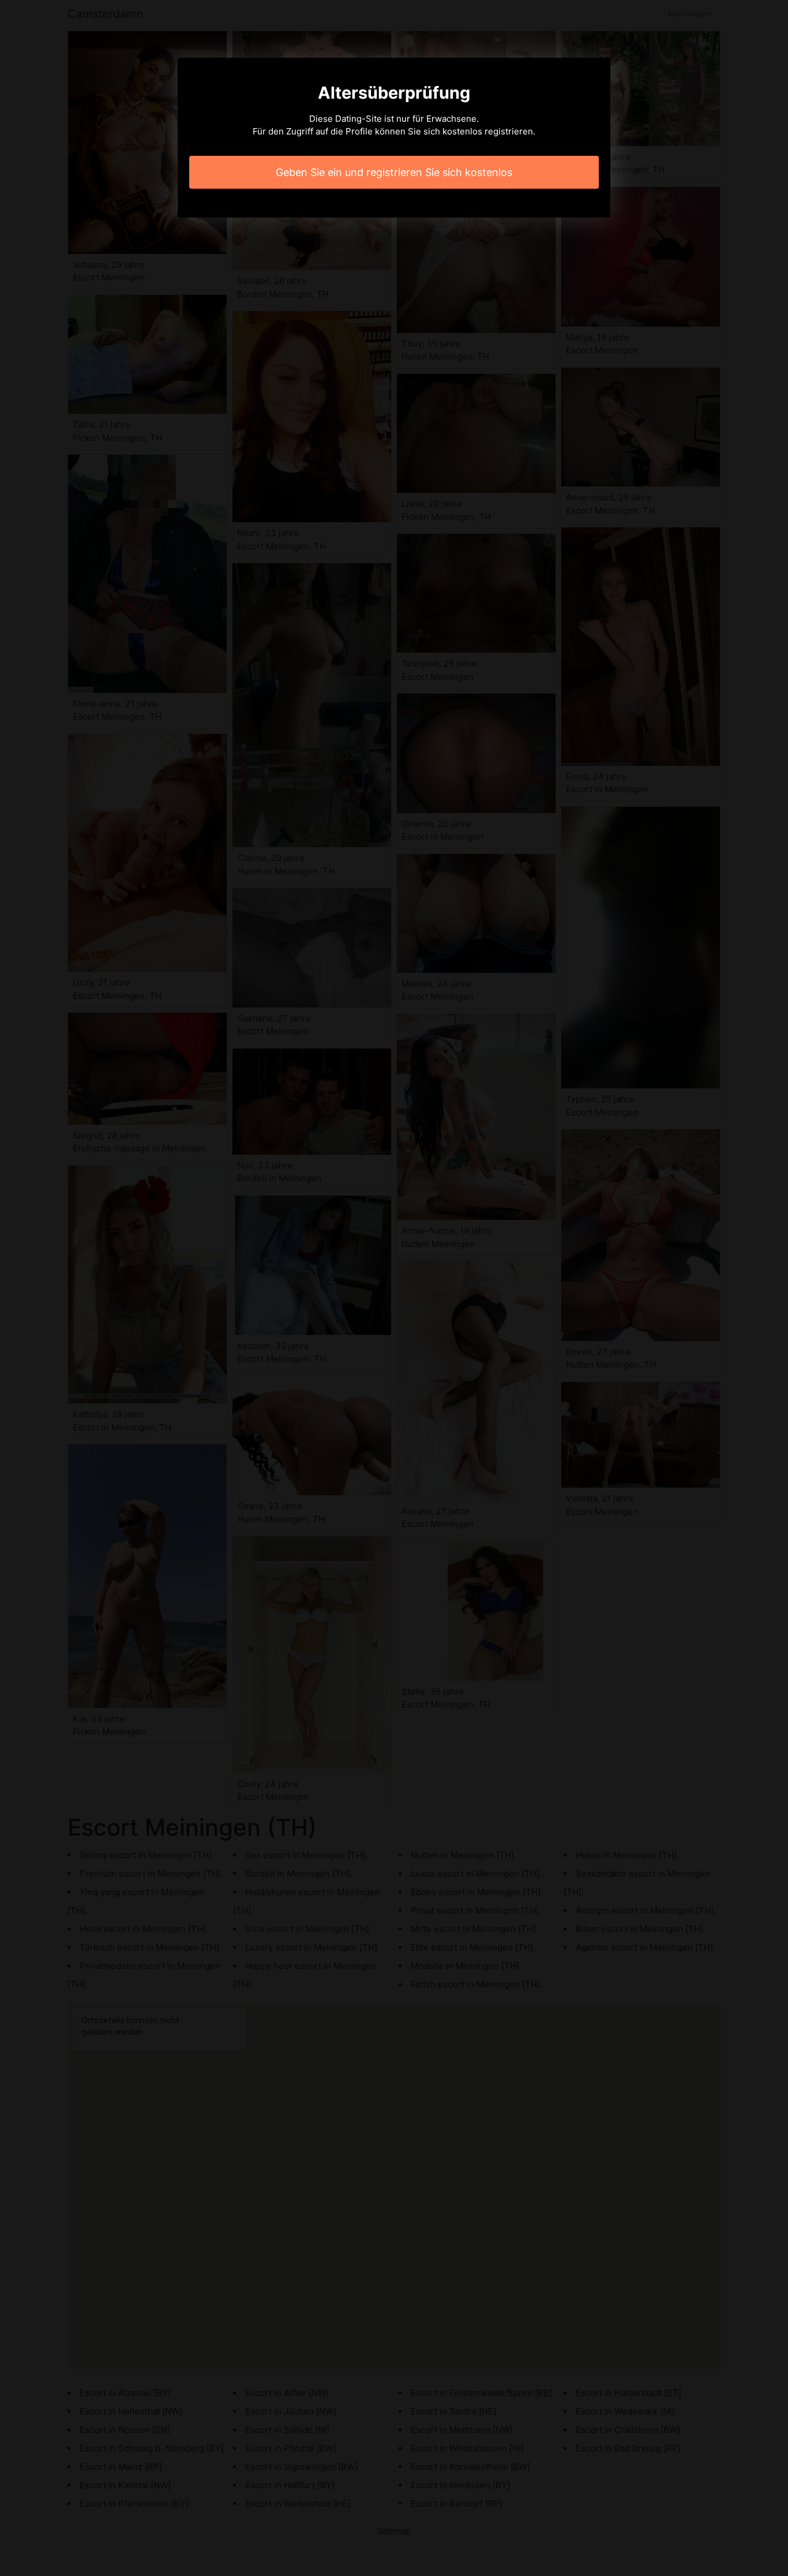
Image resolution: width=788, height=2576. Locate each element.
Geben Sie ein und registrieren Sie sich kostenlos (394, 172)
